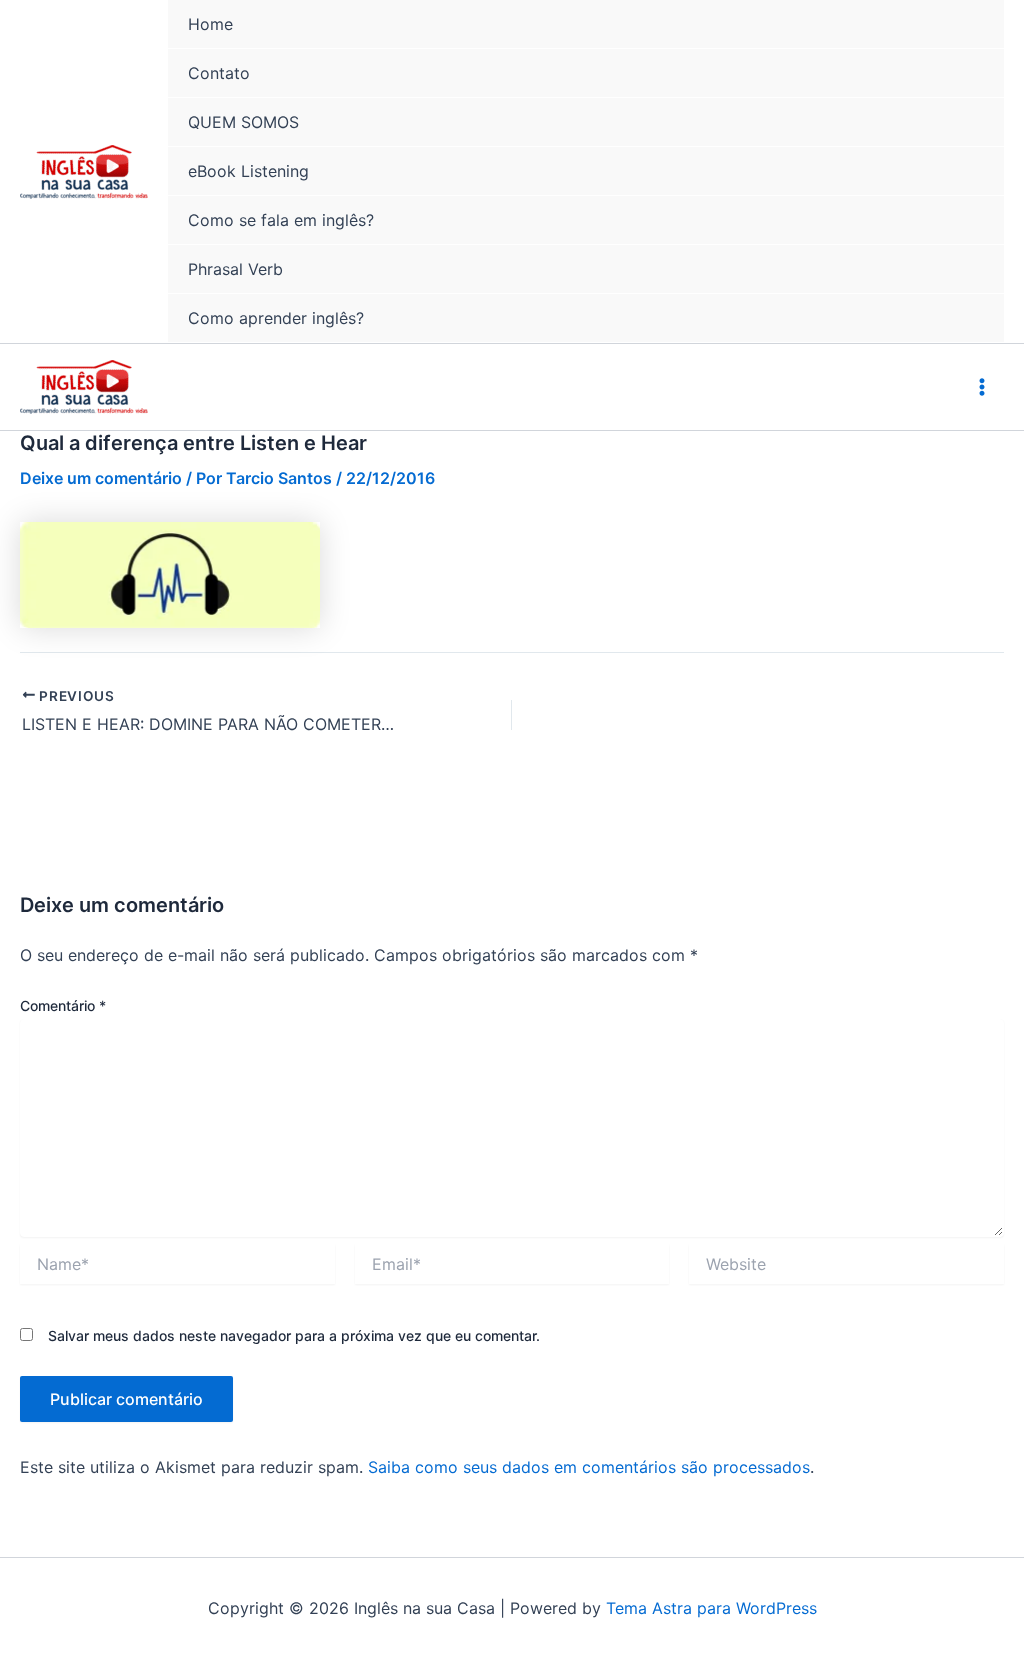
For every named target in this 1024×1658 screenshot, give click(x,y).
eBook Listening (248, 171)
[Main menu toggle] (982, 387)
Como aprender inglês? (276, 318)
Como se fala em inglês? (281, 220)
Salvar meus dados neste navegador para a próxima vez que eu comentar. (294, 1335)
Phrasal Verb (235, 269)
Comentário (63, 1005)
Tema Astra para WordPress (711, 1608)
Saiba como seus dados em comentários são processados (589, 1467)
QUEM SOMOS (243, 122)
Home (210, 24)
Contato (219, 73)
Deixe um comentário (101, 478)
